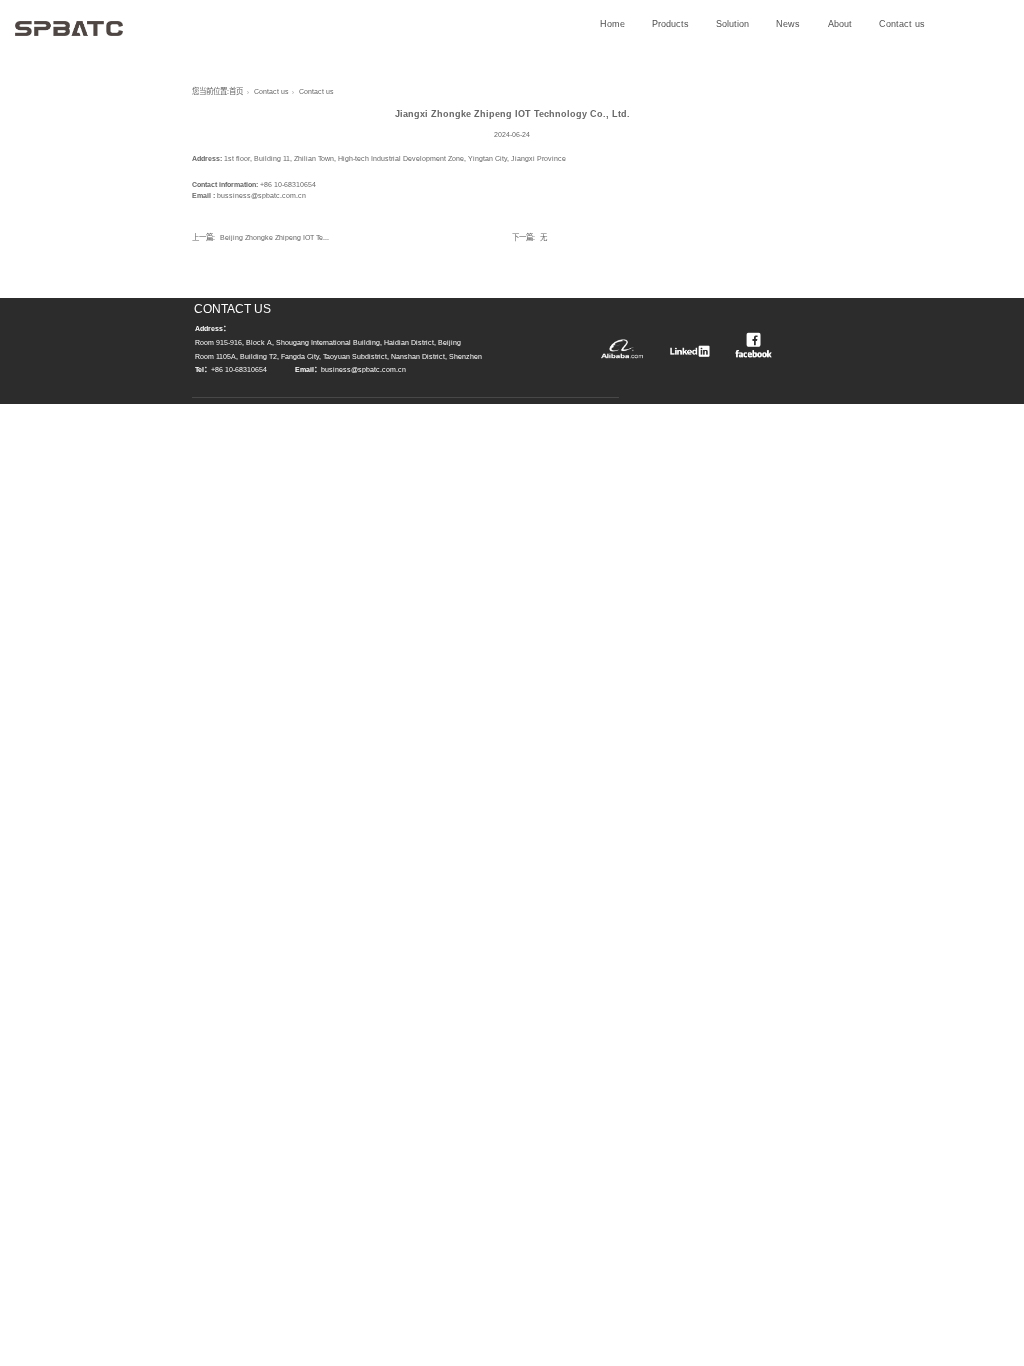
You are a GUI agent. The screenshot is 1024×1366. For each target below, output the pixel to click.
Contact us (902, 24)
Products (670, 24)
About (840, 24)
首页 (236, 91)
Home (612, 24)
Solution (732, 24)
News (788, 24)
